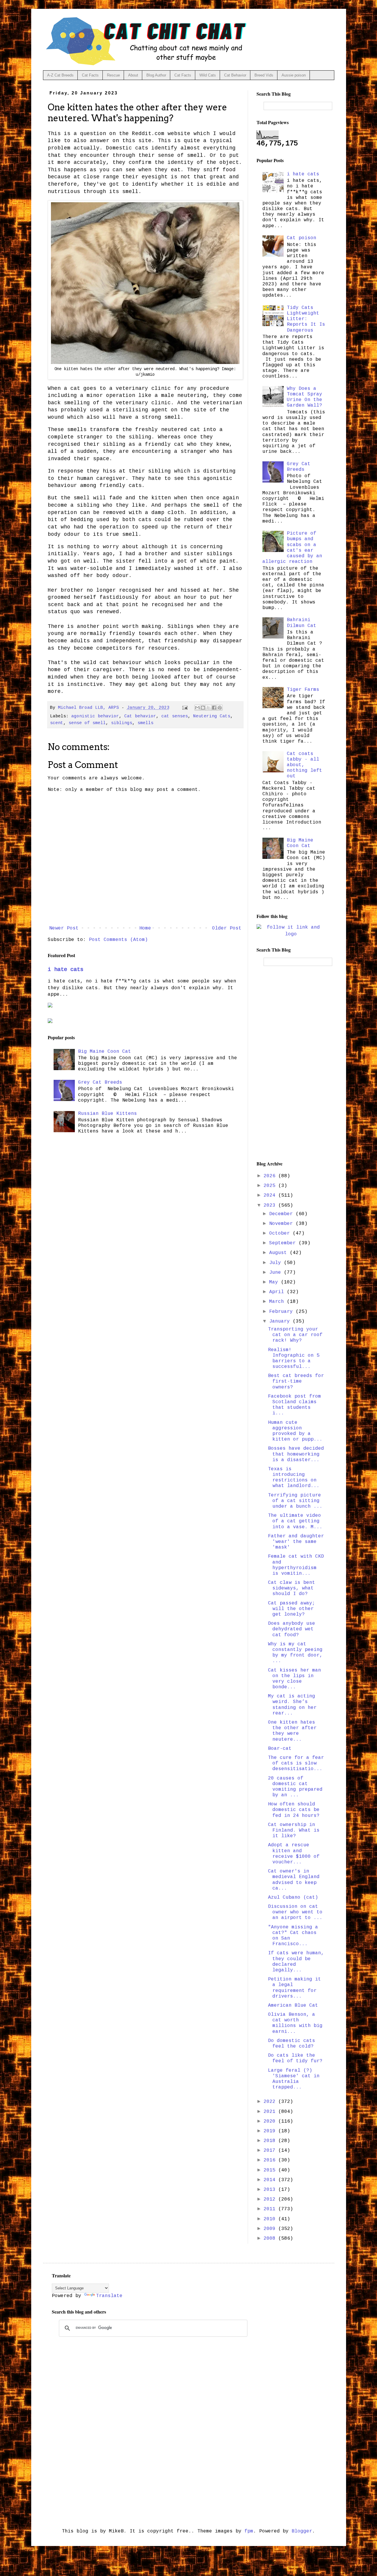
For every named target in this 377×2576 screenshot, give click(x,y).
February (282, 1312)
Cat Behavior (235, 75)
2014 (271, 2180)
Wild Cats (208, 75)
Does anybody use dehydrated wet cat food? (292, 1629)
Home (145, 928)
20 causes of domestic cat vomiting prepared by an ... (295, 1787)
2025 (271, 1186)
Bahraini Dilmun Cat (302, 623)
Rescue (113, 75)
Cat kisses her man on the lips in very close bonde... (295, 1679)
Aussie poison (294, 75)
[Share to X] (209, 708)
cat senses (175, 716)
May (275, 1282)
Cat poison (302, 238)
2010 (271, 2219)
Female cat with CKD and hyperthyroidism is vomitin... (296, 1565)
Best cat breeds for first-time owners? (296, 1381)
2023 (271, 1205)
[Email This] (197, 708)
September (284, 1243)
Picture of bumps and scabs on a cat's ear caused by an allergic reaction (292, 548)
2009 (271, 2229)
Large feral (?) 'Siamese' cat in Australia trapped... (294, 2079)
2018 (271, 2141)
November (282, 1224)
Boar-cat (280, 1749)
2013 (271, 2190)
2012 (271, 2199)
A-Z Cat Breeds (60, 75)
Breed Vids (264, 75)
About (133, 75)
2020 (271, 2121)
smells (145, 723)
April (278, 1292)
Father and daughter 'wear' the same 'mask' (296, 1542)
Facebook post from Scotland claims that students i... (295, 1405)
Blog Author (156, 75)
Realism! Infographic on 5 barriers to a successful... (294, 1358)
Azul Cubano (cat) (293, 1898)
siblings (122, 723)
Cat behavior (140, 716)
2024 (271, 1195)
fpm (249, 2531)
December (282, 1214)
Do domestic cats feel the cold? (292, 2044)
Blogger (302, 2531)
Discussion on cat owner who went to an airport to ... (295, 1912)
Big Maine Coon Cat (105, 1052)
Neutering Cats (212, 716)
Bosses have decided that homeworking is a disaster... (296, 1454)
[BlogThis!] (203, 708)
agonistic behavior (95, 716)
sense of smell (87, 723)
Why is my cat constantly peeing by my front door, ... (295, 1653)
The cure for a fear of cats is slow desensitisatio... (296, 1763)
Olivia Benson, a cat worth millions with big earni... (295, 2023)
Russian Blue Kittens (108, 1114)
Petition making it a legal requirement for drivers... (295, 1988)
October (281, 1233)
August (280, 1253)
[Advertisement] (291, 1063)
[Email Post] (185, 708)
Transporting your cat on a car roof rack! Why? (295, 1335)
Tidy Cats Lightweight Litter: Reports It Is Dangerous (306, 319)
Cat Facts (90, 75)
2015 (271, 2170)
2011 (271, 2209)
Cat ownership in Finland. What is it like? (294, 1830)
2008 (271, 2239)
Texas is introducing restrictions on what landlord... (294, 1478)
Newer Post (64, 928)
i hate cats (66, 969)
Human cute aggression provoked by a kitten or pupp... (295, 1431)
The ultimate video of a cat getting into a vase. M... (295, 1521)
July (277, 1263)
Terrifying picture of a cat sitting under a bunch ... (295, 1501)
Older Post (227, 928)
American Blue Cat (293, 2005)
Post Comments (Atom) (118, 940)
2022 (271, 2102)
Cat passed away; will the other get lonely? (292, 1609)
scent (57, 723)
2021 (271, 2112)
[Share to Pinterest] (220, 708)
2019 (271, 2131)
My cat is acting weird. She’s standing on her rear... (292, 1705)
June (277, 1273)
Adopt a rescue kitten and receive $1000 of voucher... (294, 1854)
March (278, 1302)
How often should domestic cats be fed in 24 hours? (294, 1810)
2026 (271, 1176)
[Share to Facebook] (214, 708)
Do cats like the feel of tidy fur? (295, 2058)
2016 (271, 2160)
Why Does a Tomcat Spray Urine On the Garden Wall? (305, 397)
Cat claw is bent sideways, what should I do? (292, 1588)
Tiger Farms (303, 690)
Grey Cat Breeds (100, 1082)
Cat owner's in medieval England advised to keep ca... (294, 1880)
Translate (109, 2296)
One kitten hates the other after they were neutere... (292, 1731)
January (281, 1321)
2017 (271, 2151)
